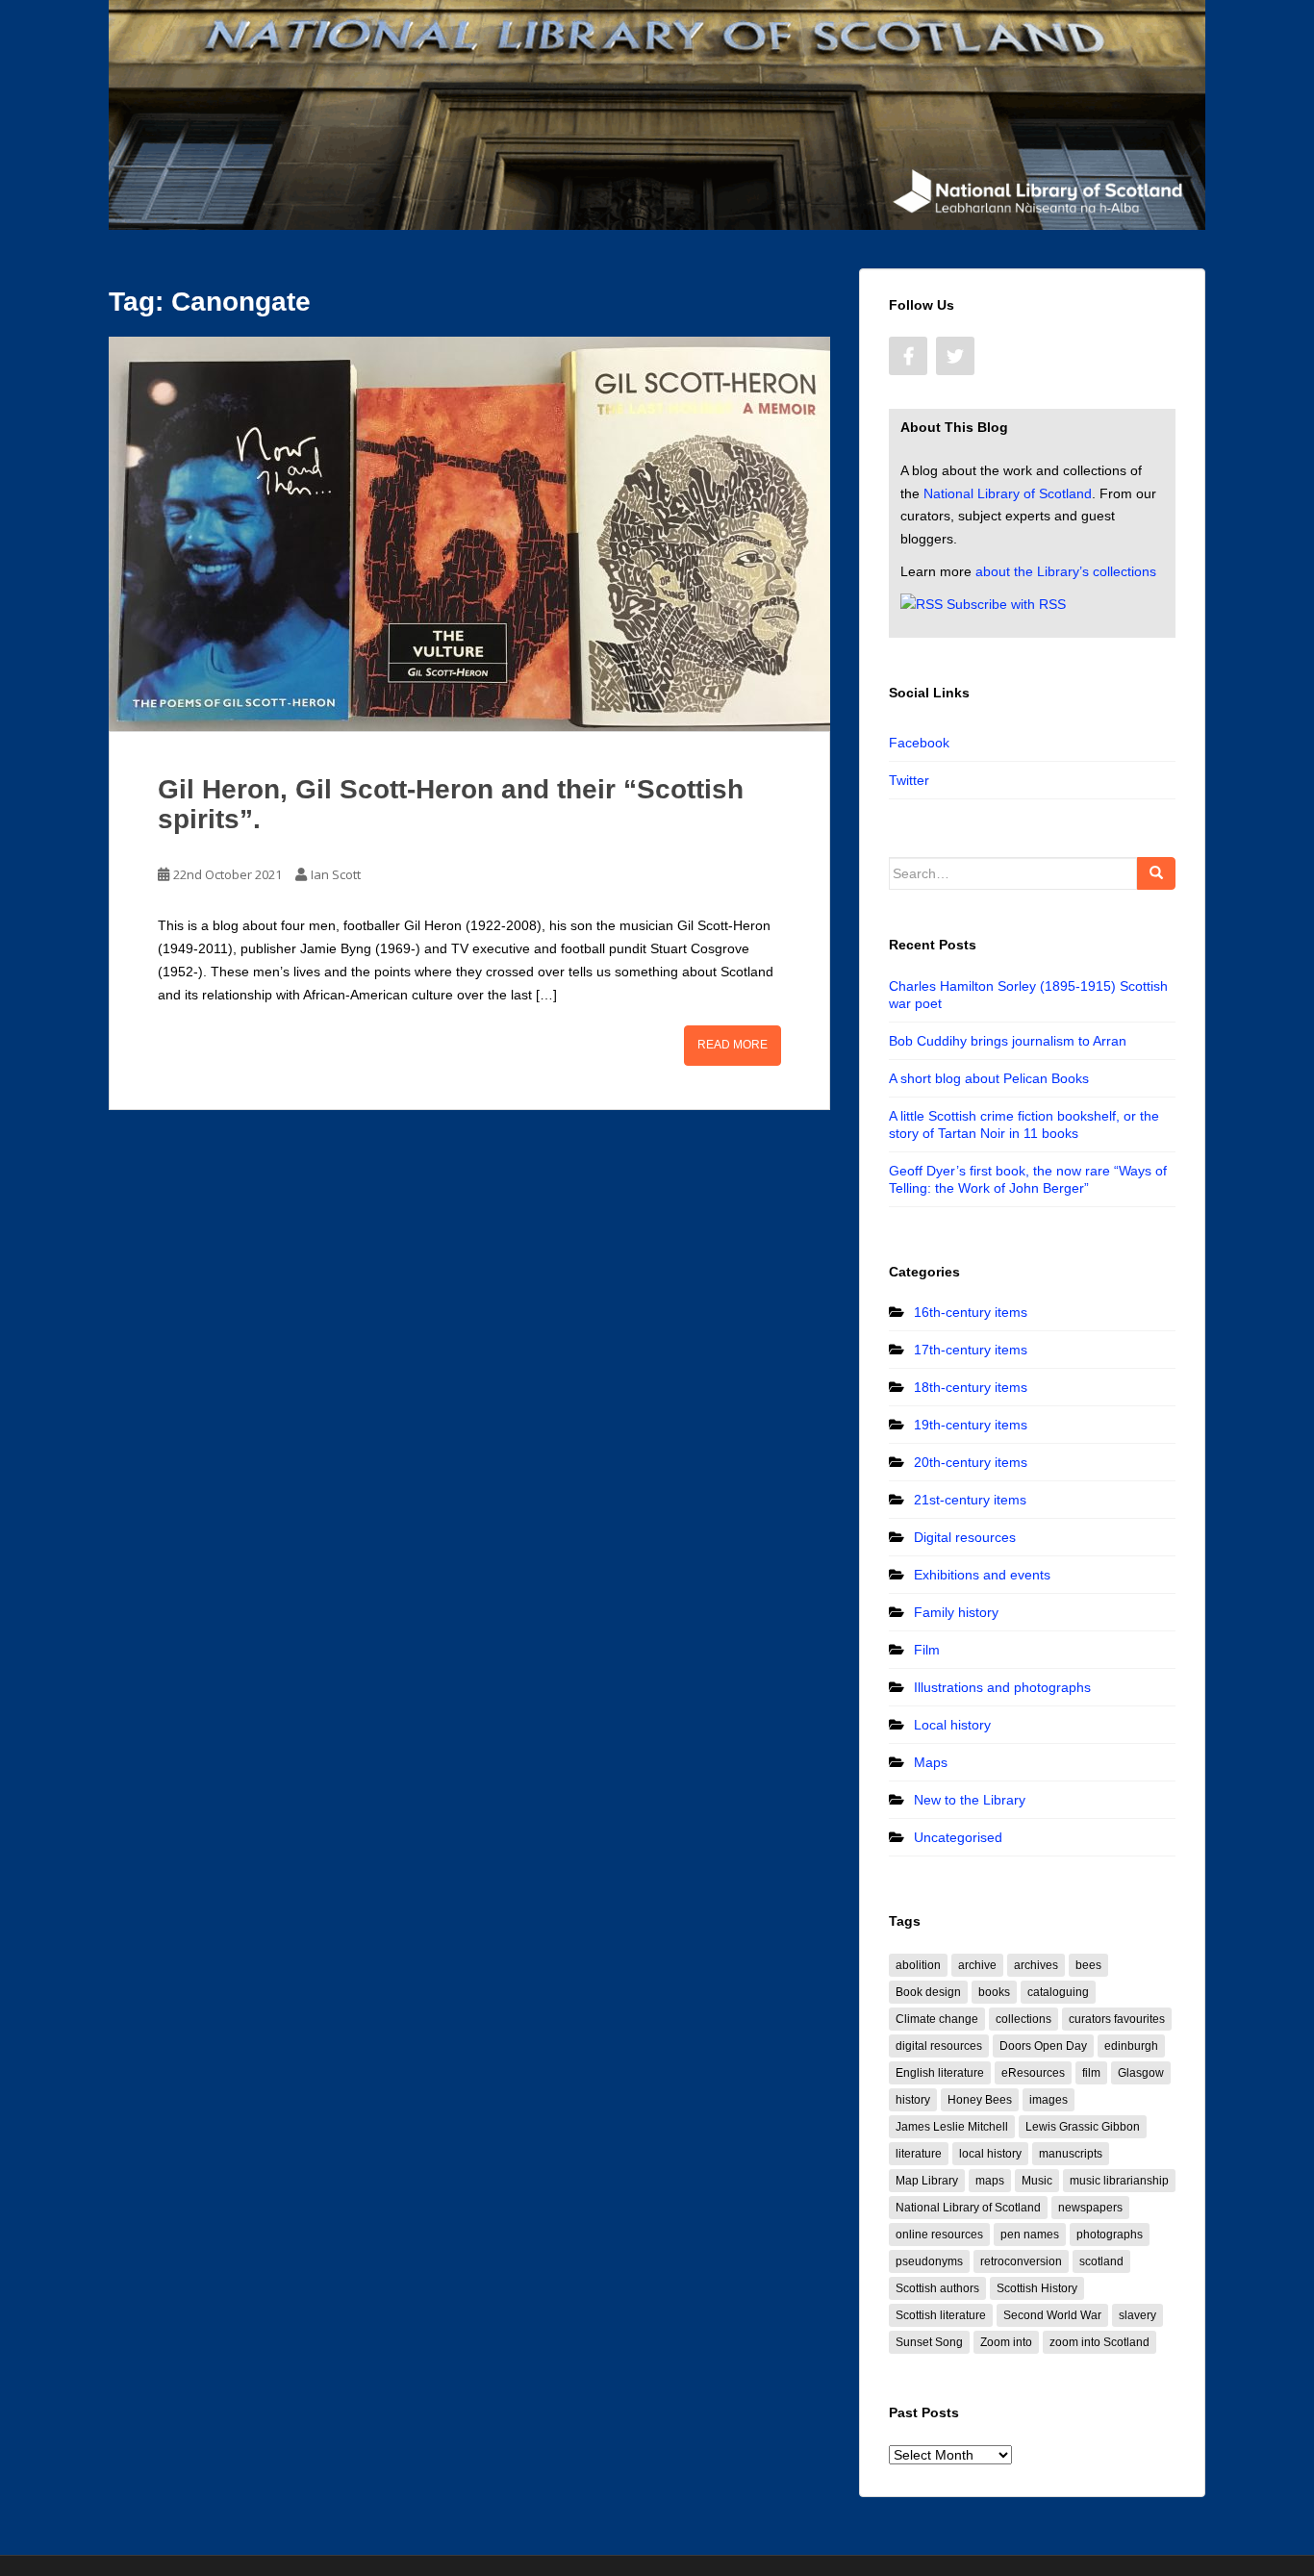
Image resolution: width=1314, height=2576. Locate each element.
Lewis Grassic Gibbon (1083, 2127)
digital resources (939, 2046)
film (1091, 2073)
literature (919, 2154)
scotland (1101, 2261)
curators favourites (1117, 2019)
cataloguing (1058, 1992)
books (994, 1992)
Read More (733, 1045)
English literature (940, 2073)
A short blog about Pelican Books (989, 1078)
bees (1088, 1965)
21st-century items (970, 1500)
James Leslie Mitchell (952, 2127)
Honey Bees (980, 2100)
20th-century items (971, 1462)
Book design (928, 1992)
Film (927, 1650)
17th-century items (971, 1350)
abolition (918, 1965)
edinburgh (1131, 2046)
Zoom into (1006, 2342)
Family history (956, 1612)
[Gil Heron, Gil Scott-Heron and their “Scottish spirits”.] (469, 534)
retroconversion (1021, 2261)
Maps (931, 1762)
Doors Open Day (1043, 2046)
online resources (939, 2235)
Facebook (919, 743)
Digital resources (965, 1537)
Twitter (909, 780)
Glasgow (1141, 2073)
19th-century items (971, 1425)
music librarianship (1119, 2181)
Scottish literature (941, 2315)
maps (990, 2181)
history (913, 2100)
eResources (1033, 2073)
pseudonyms (929, 2261)
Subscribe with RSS (1006, 604)
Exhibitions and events (982, 1575)
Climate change (937, 2019)
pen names (1030, 2235)
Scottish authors (937, 2288)
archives (1036, 1965)
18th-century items (971, 1387)
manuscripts (1071, 2154)
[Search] (1156, 873)
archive (977, 1965)
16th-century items (971, 1312)
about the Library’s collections (1066, 571)
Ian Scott (336, 874)
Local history (952, 1725)
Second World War (1052, 2315)
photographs (1110, 2235)
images (1049, 2100)
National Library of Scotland (1008, 493)
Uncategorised (958, 1837)
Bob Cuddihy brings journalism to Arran (1008, 1041)
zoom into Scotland (1099, 2342)
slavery (1137, 2315)
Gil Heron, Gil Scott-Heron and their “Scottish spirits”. (451, 804)
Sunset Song (929, 2342)
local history (990, 2154)
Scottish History (1037, 2288)
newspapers (1090, 2208)
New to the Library (970, 1800)
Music (1037, 2181)
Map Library (927, 2181)
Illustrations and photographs (1002, 1687)
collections (1023, 2019)
